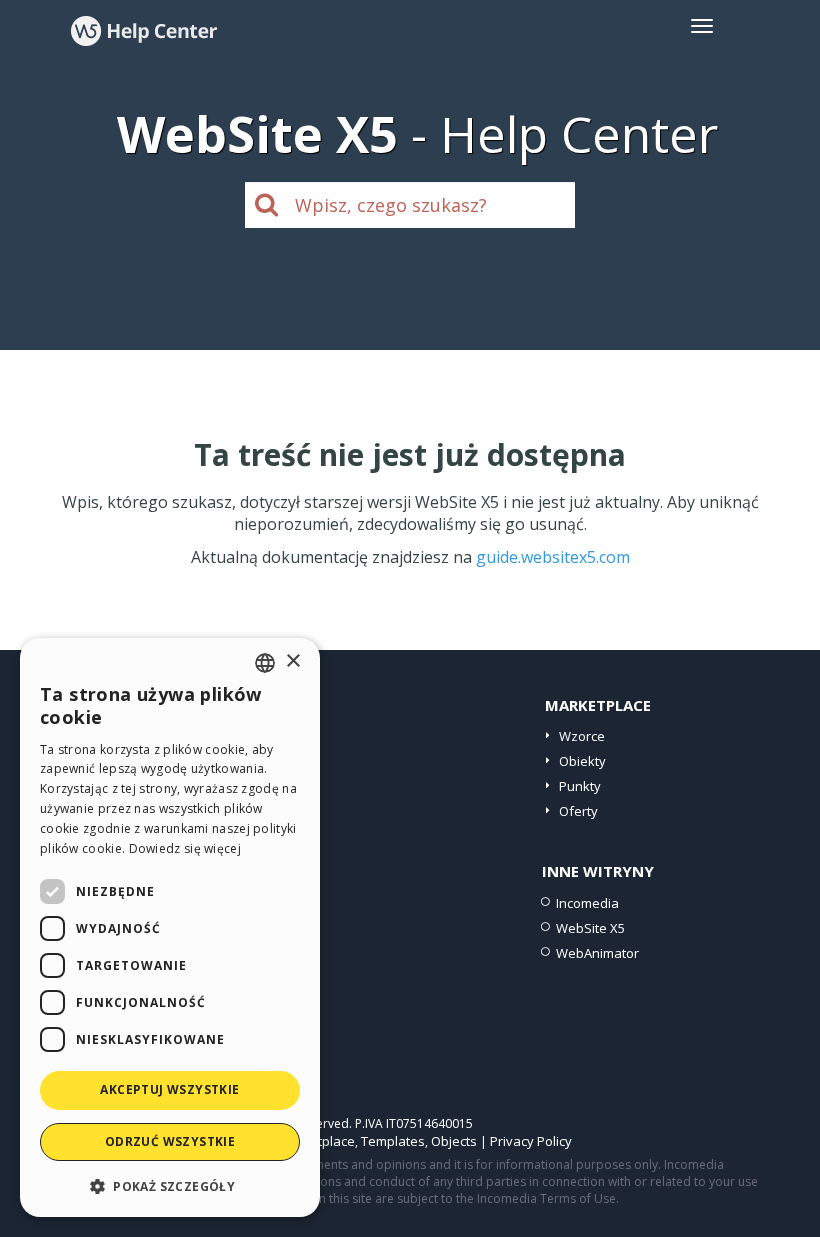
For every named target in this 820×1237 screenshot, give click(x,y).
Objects (454, 1141)
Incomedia (587, 903)
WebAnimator (597, 953)
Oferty (578, 811)
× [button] (292, 661)
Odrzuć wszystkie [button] (170, 1141)
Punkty (580, 786)
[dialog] (170, 927)
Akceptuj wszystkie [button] (169, 1089)
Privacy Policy (531, 1141)
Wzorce (582, 736)
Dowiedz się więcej (185, 848)
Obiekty (582, 761)
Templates (393, 1141)
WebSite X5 (590, 928)
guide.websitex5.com (553, 557)
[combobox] (265, 663)
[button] (170, 1185)
